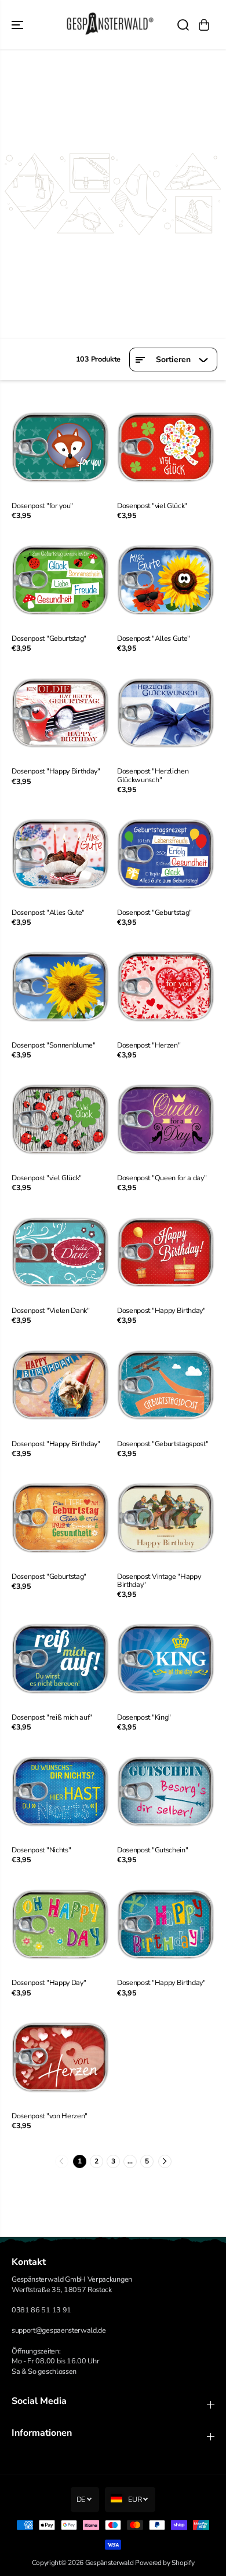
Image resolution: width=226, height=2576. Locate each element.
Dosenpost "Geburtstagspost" (163, 1444)
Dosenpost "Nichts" (41, 1850)
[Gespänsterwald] (110, 25)
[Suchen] (183, 25)
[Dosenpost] (60, 447)
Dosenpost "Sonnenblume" (54, 1045)
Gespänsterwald (110, 2563)
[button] (19, 25)
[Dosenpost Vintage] (166, 1518)
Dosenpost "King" (144, 1717)
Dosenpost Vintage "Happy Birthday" (159, 1581)
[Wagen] (204, 25)
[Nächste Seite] (165, 2161)
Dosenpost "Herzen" (149, 1045)
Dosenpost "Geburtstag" (49, 638)
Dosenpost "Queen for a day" (162, 1178)
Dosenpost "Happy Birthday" (56, 771)
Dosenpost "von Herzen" (50, 2116)
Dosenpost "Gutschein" (152, 1850)
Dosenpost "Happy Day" (49, 1983)
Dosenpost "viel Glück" (152, 506)
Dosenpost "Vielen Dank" (51, 1311)
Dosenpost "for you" (42, 506)
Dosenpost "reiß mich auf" (52, 1717)
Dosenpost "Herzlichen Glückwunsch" (153, 775)
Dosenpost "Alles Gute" (154, 638)
